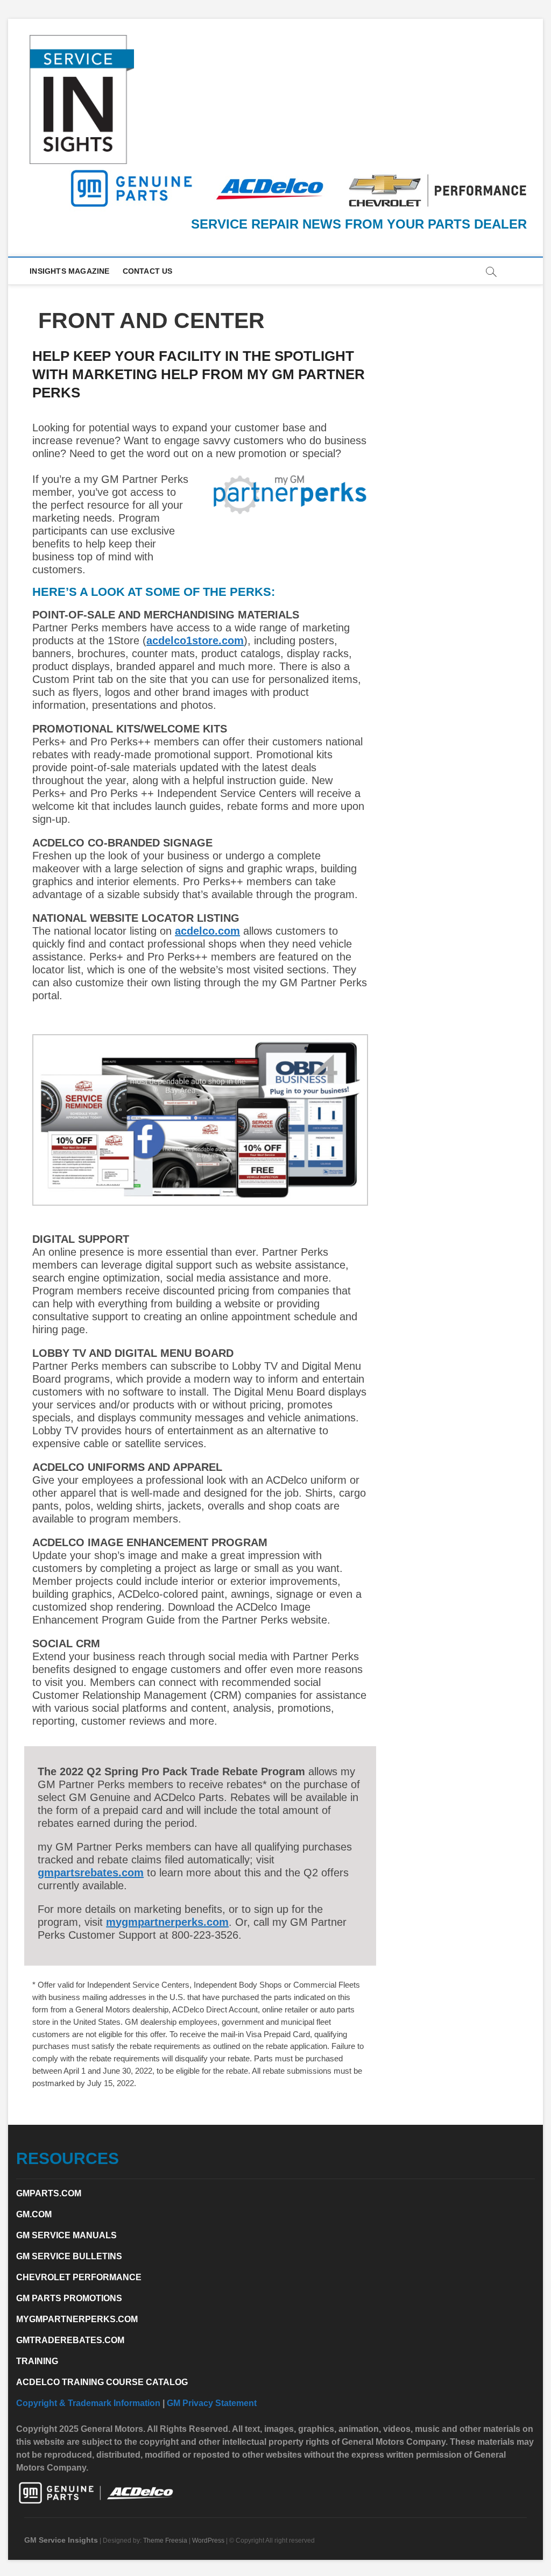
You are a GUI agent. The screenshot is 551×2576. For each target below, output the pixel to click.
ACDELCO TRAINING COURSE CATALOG (102, 2382)
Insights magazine (69, 271)
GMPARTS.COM (49, 2193)
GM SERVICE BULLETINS (69, 2256)
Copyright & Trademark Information (88, 2403)
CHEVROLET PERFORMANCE (79, 2277)
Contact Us (148, 271)
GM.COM (34, 2214)
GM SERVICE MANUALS (66, 2235)
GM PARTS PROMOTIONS (69, 2298)
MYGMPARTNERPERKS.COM (77, 2319)
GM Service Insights (61, 2540)
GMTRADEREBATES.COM (70, 2340)
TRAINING (37, 2361)
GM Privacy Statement (212, 2403)
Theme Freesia (165, 2541)
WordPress (208, 2541)
